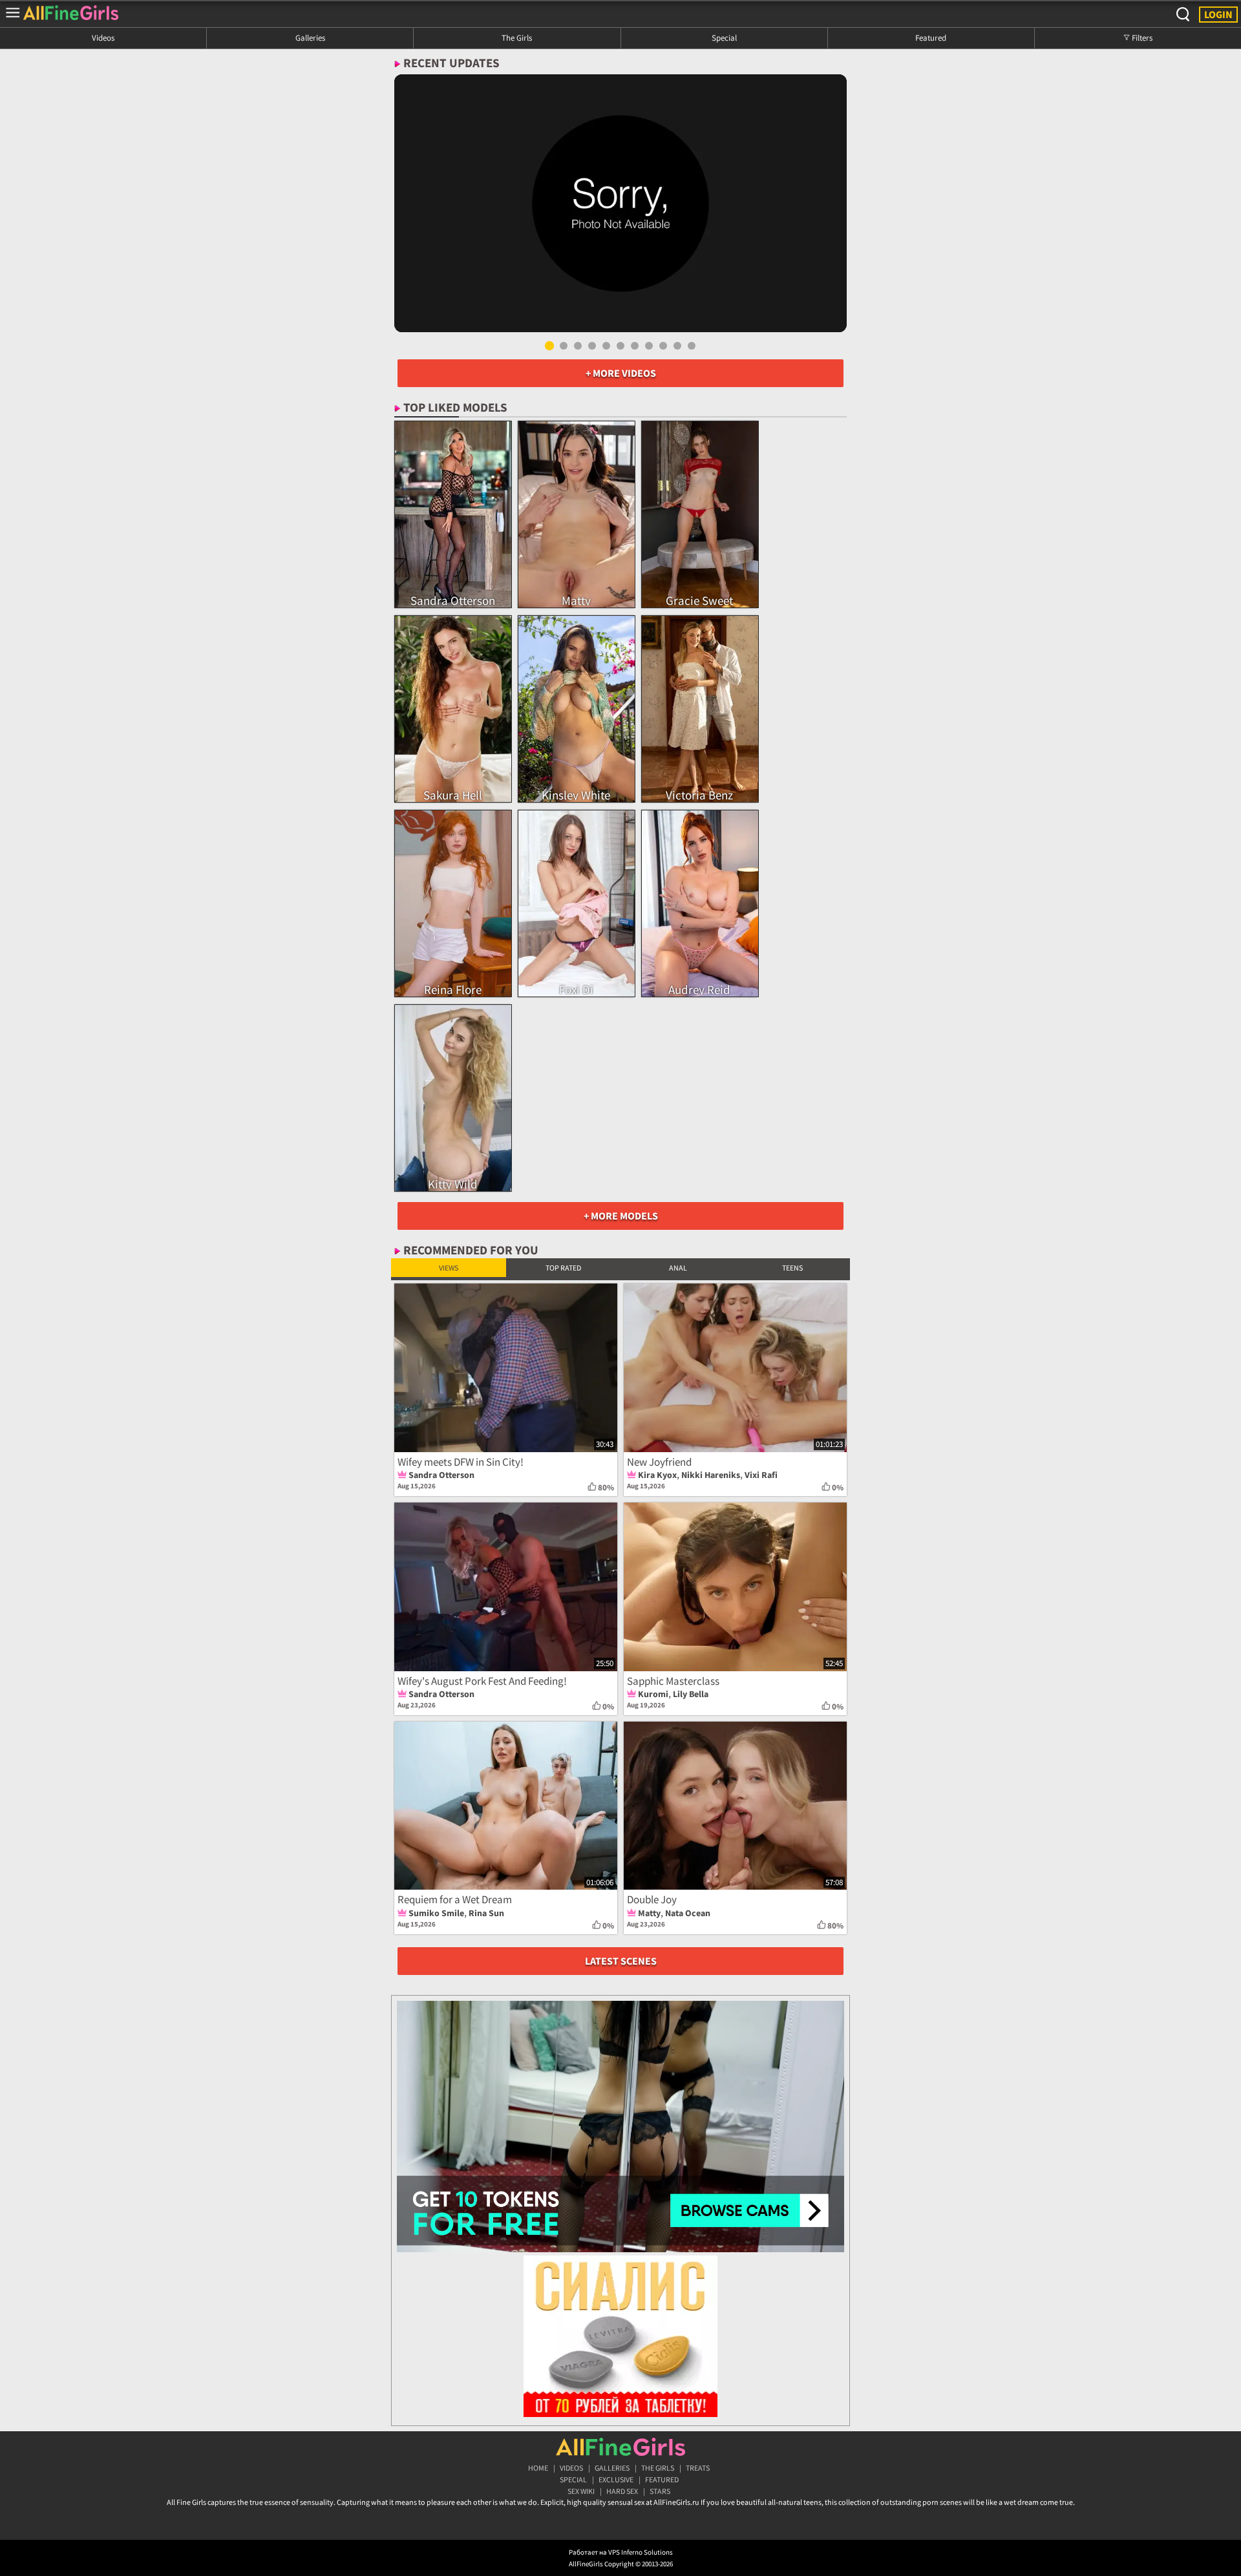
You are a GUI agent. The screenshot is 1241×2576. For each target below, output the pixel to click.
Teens (792, 1268)
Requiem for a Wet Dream (455, 1899)
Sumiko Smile (436, 1913)
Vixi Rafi (761, 1475)
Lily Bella (691, 1694)
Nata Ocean (688, 1913)
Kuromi (653, 1694)
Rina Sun (486, 1913)
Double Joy (652, 1899)
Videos (103, 37)
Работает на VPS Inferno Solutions (621, 2552)
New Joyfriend (659, 1462)
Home (538, 2468)
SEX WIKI (581, 2491)
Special (724, 37)
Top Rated (563, 1268)
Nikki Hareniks (711, 1475)
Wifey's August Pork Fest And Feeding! (482, 1681)
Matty (649, 1913)
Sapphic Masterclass (673, 1681)
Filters (1141, 37)
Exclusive (616, 2479)
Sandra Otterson (441, 1475)
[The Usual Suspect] (620, 203)
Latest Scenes (621, 1961)
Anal (678, 1268)
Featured (931, 37)
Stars (660, 2491)
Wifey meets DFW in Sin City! (461, 1462)
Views (449, 1268)
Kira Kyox (657, 1475)
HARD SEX (622, 2491)
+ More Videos (621, 373)
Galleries (310, 37)
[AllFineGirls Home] (620, 2447)
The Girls (517, 37)
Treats (698, 2468)
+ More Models (621, 1216)
